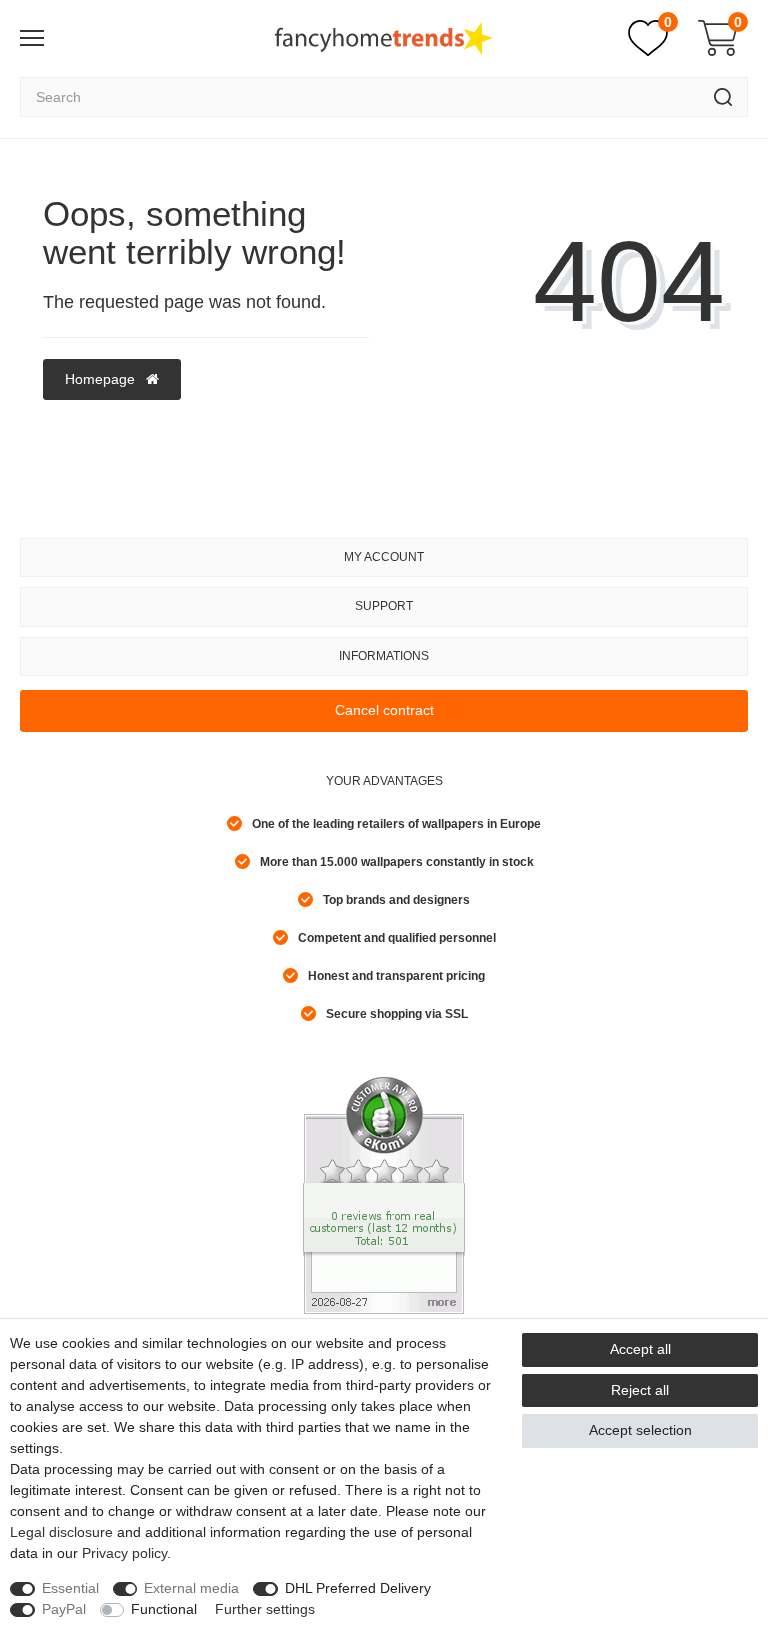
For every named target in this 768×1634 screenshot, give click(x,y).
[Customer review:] (384, 1194)
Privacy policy (124, 1553)
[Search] (723, 97)
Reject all (640, 1390)
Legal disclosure (61, 1532)
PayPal (64, 1609)
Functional (164, 1609)
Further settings (265, 1609)
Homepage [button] (102, 379)
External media (191, 1588)
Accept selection (640, 1430)
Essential (70, 1588)
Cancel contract (384, 710)
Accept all (640, 1349)
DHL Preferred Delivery (358, 1588)
